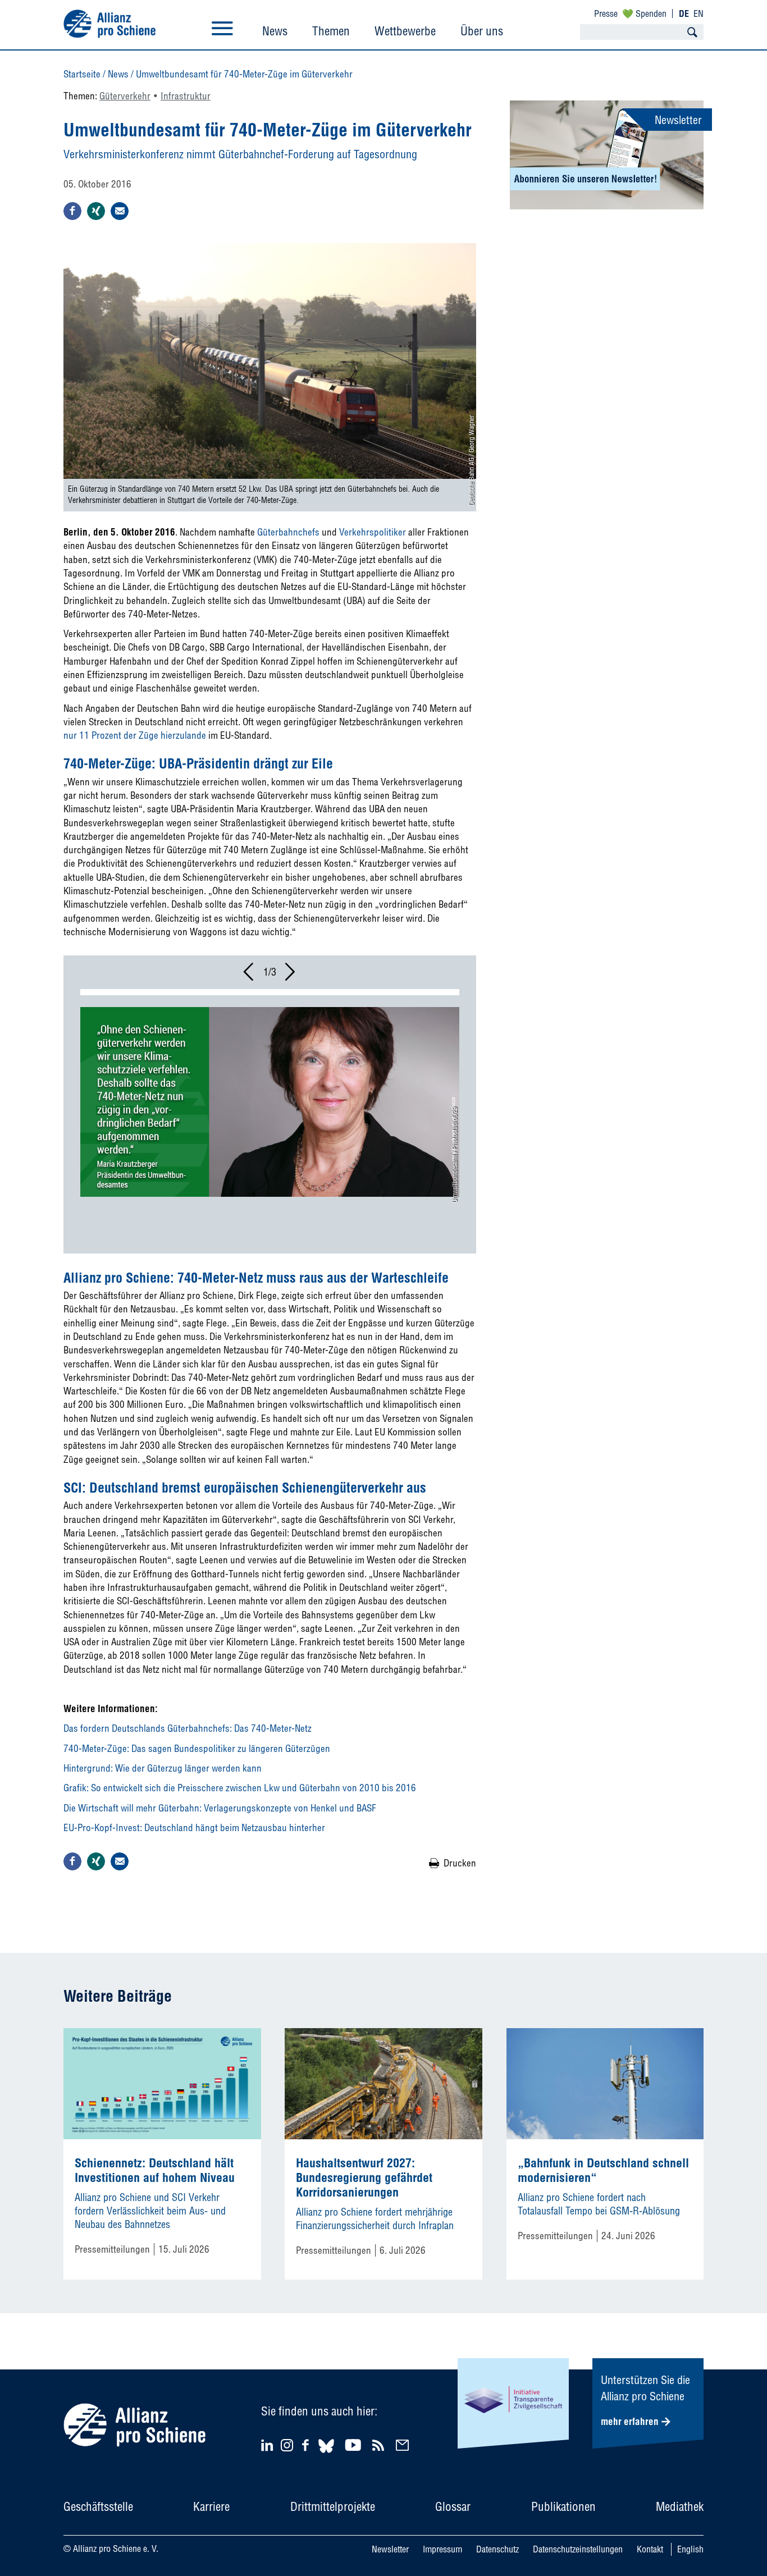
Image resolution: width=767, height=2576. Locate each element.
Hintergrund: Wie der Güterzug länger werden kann (163, 1768)
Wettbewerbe (405, 31)
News (275, 31)
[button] (249, 975)
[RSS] (380, 2445)
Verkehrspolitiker (373, 532)
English (690, 2549)
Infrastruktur (186, 96)
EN (698, 13)
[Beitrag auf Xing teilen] (96, 211)
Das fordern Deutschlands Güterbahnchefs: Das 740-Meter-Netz (188, 1728)
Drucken (460, 1863)
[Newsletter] (404, 2445)
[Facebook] (307, 2445)
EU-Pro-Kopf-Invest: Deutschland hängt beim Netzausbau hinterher (194, 1827)
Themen (331, 31)
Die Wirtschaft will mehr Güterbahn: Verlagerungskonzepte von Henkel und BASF (220, 1808)
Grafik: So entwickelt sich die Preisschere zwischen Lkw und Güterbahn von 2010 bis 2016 (240, 1788)
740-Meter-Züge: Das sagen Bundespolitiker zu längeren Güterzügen (197, 1748)
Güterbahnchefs (288, 532)
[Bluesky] (326, 2454)
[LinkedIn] (269, 2445)
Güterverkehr (125, 96)
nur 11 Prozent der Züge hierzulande (135, 735)
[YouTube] (355, 2445)
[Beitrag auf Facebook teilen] (72, 211)
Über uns (482, 31)
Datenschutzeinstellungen (578, 2549)
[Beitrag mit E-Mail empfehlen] (120, 211)
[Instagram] (287, 2448)
